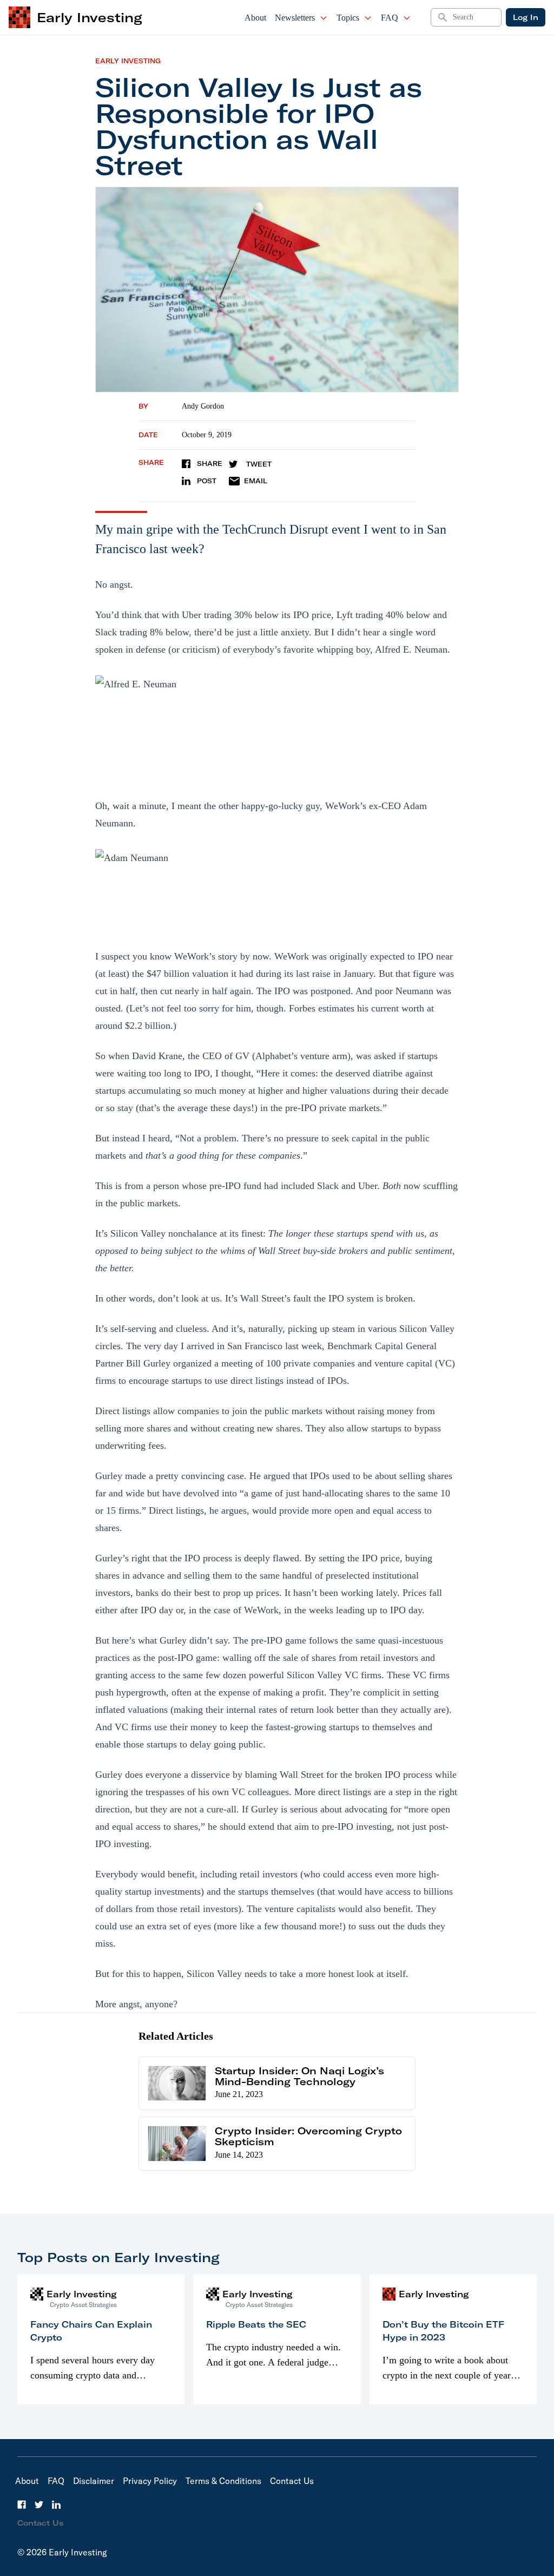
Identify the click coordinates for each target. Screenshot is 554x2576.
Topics (348, 18)
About (255, 18)
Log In (526, 17)
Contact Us (292, 2481)
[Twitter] (39, 2505)
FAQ (390, 18)
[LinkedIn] (56, 2505)
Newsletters (295, 18)
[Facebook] (22, 2505)
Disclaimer (94, 2481)
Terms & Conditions (223, 2481)
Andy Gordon (203, 406)
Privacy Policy (150, 2481)
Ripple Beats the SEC (256, 2324)
